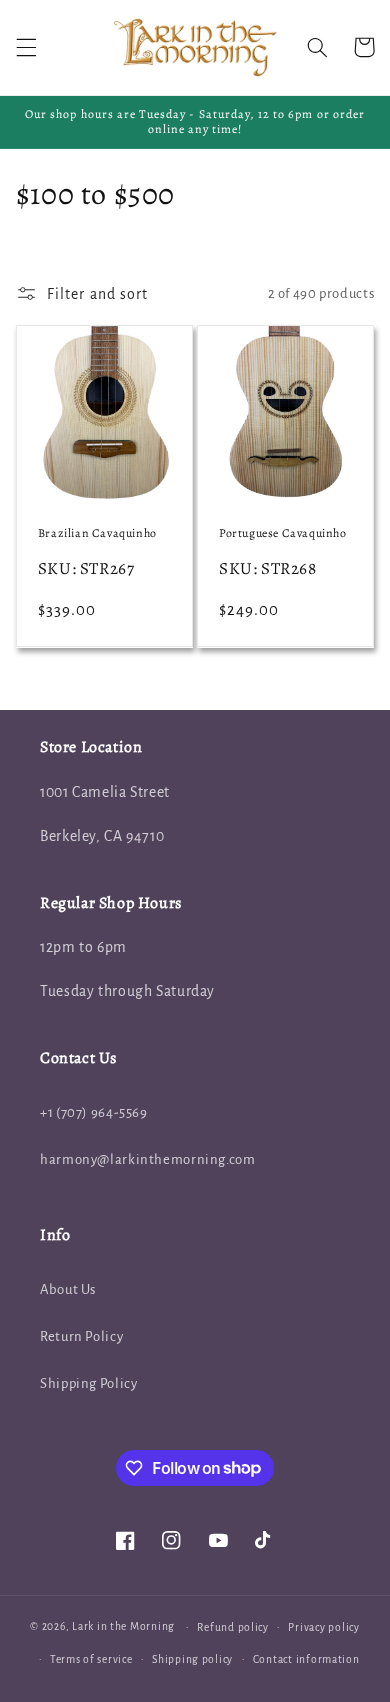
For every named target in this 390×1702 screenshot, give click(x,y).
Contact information (306, 1659)
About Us (68, 1289)
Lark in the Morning (123, 1626)
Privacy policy (323, 1627)
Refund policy (233, 1627)
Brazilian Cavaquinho (97, 533)
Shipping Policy (88, 1383)
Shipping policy (192, 1659)
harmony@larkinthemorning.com (148, 1159)
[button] (26, 47)
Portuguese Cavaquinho (283, 533)
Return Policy (81, 1336)
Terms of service (91, 1659)
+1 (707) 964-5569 (94, 1112)
